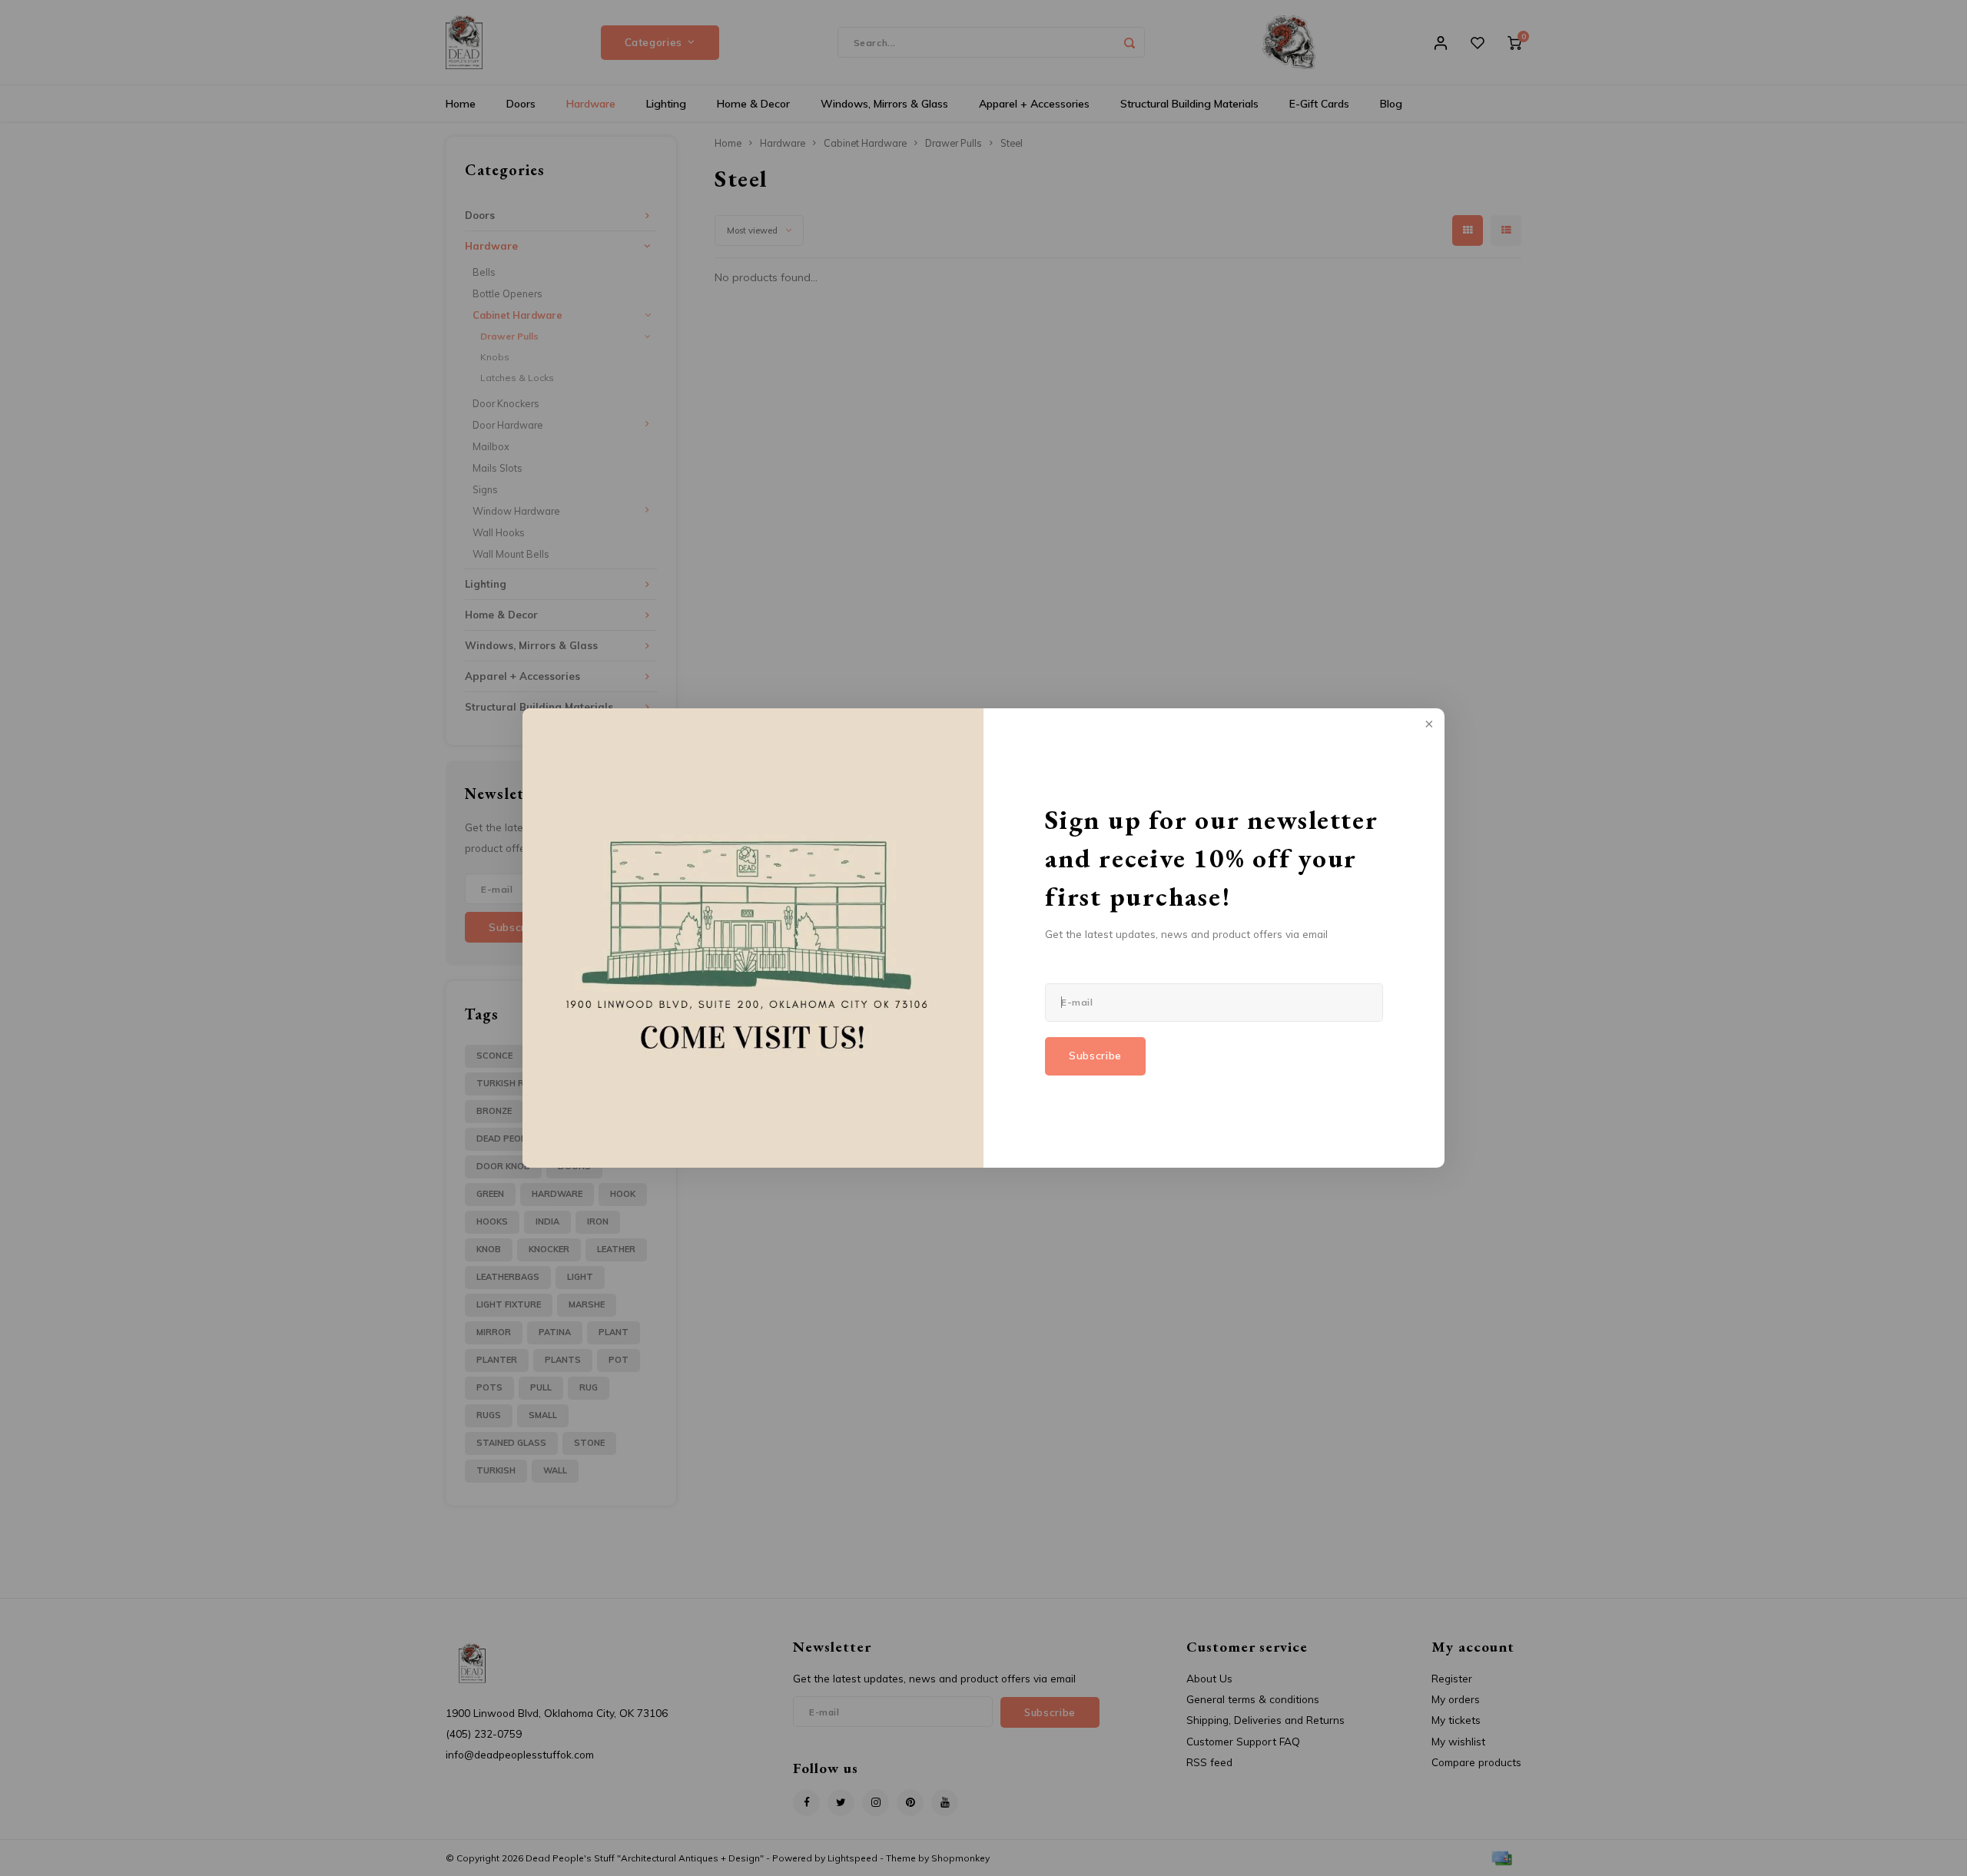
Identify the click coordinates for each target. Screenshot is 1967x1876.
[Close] (1428, 725)
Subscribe (1095, 1056)
